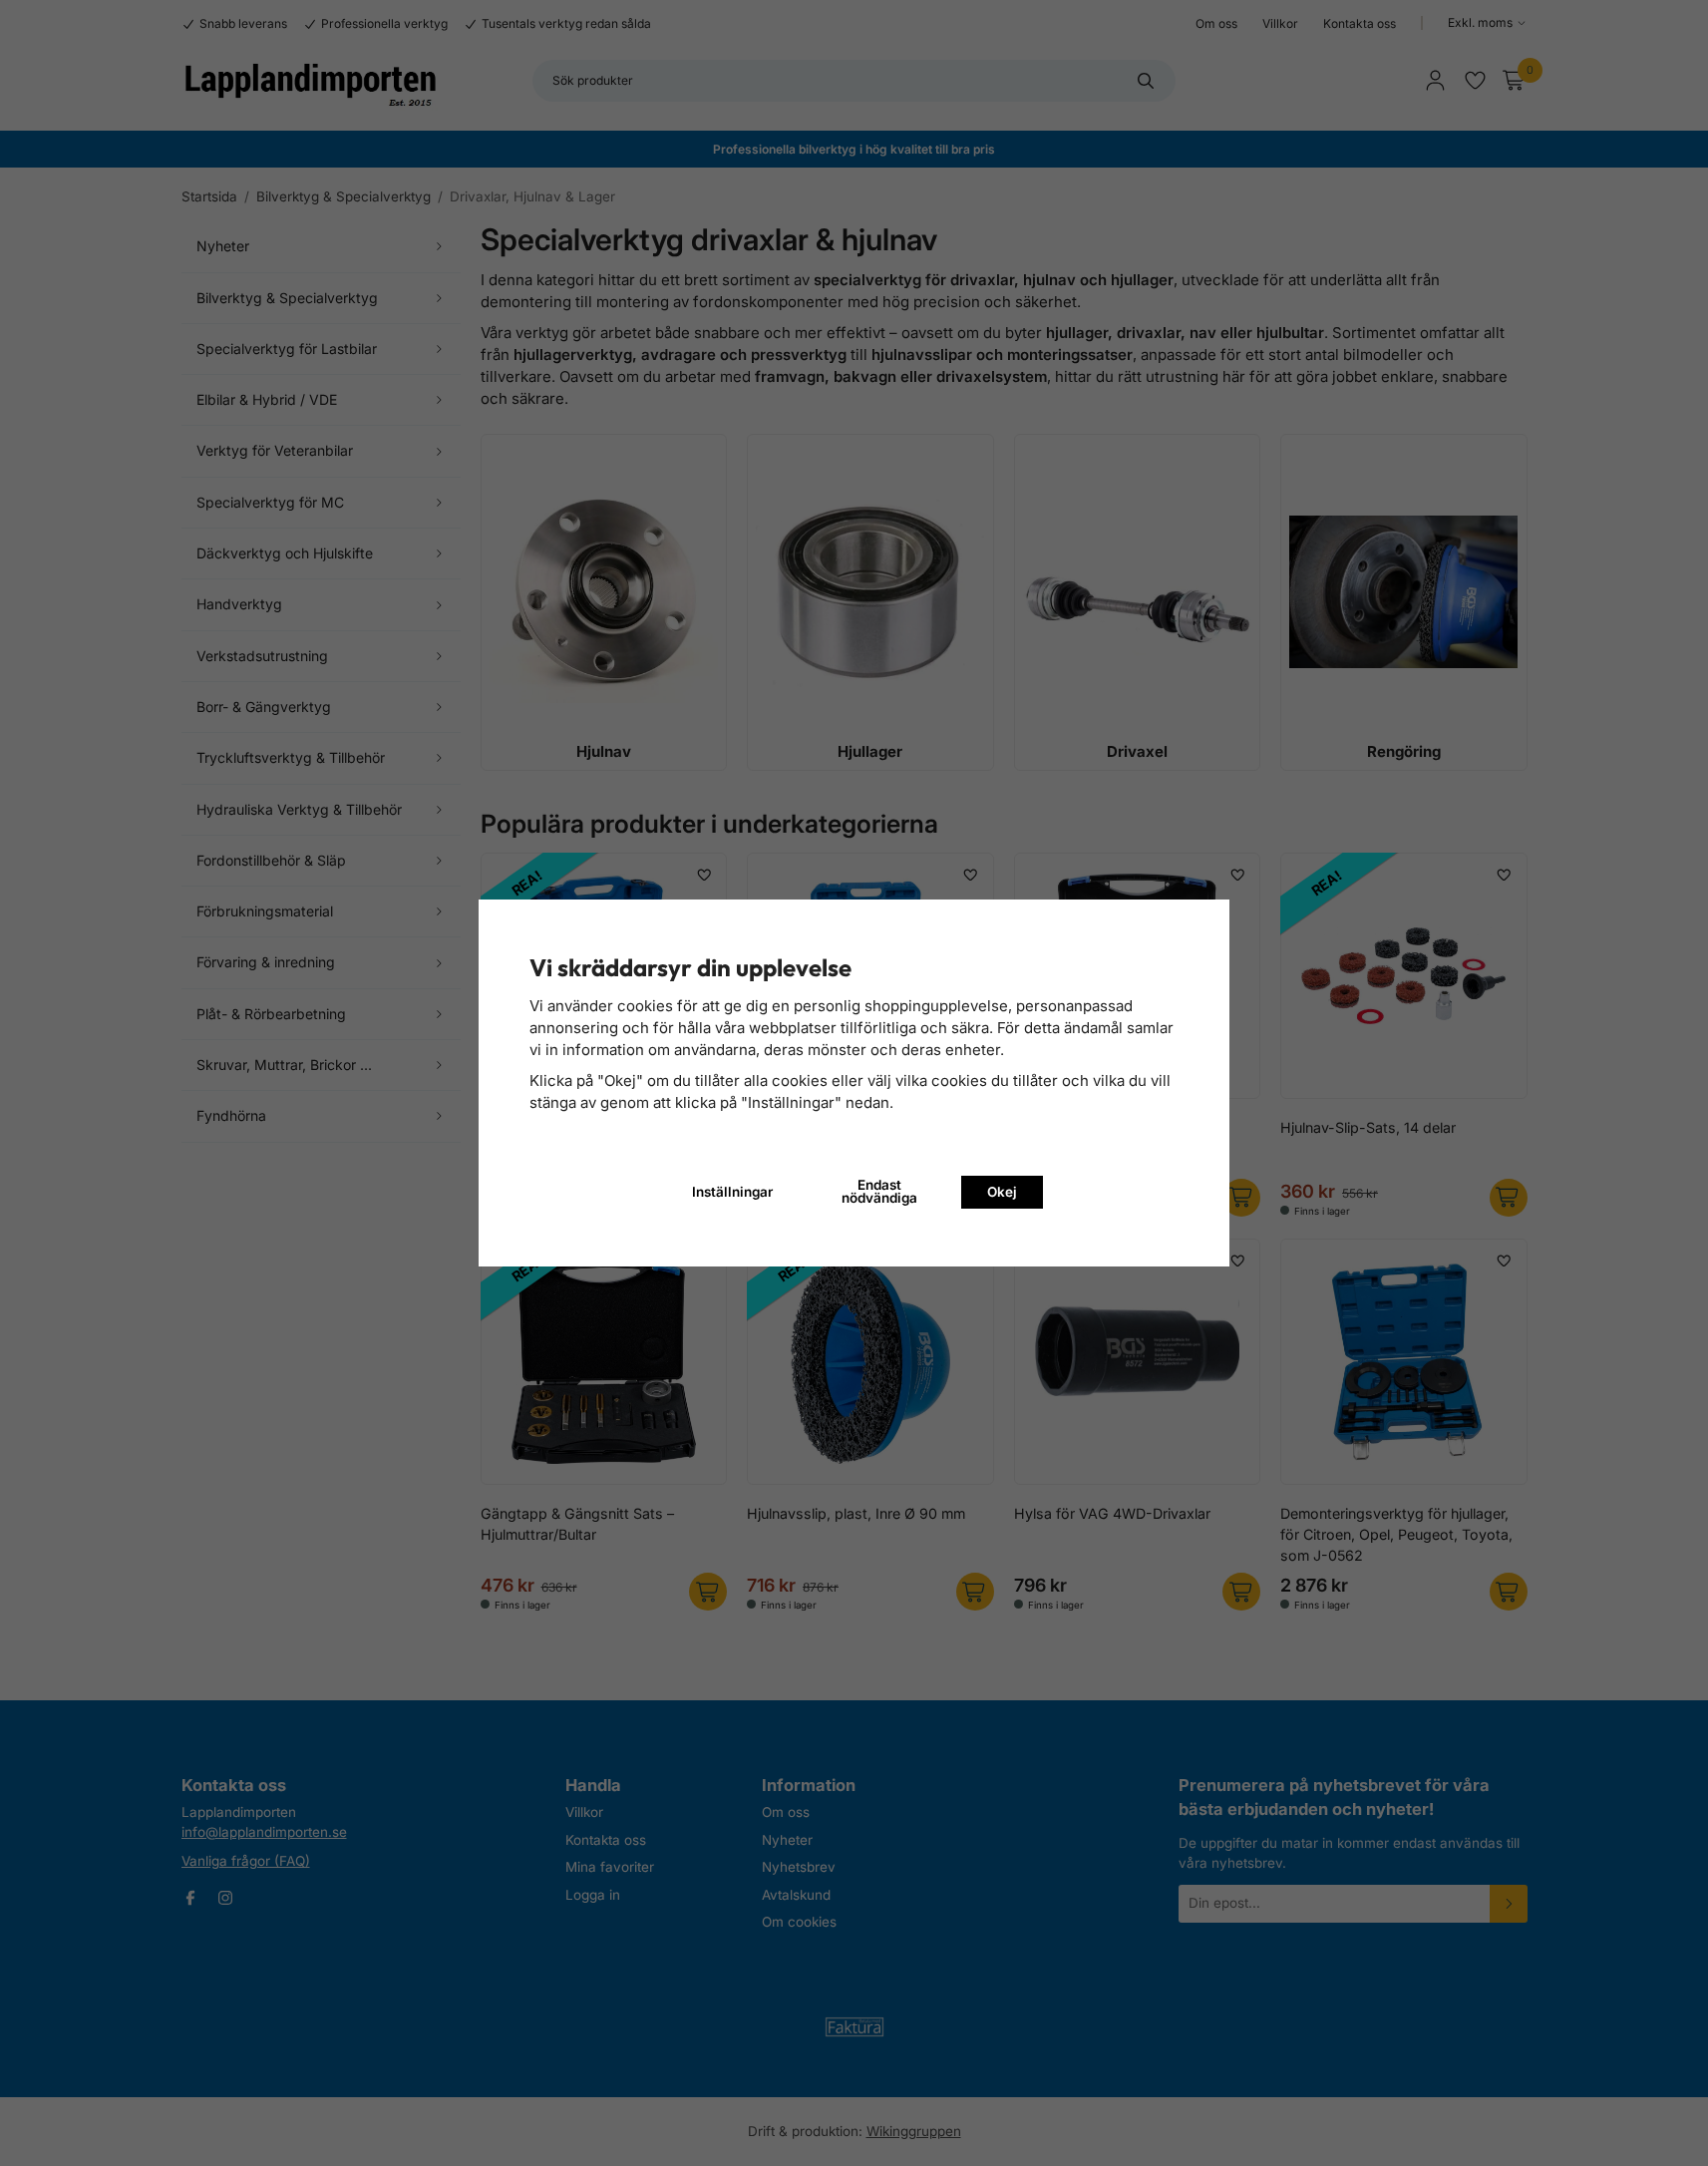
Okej (1002, 1192)
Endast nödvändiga (879, 1192)
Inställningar (732, 1192)
